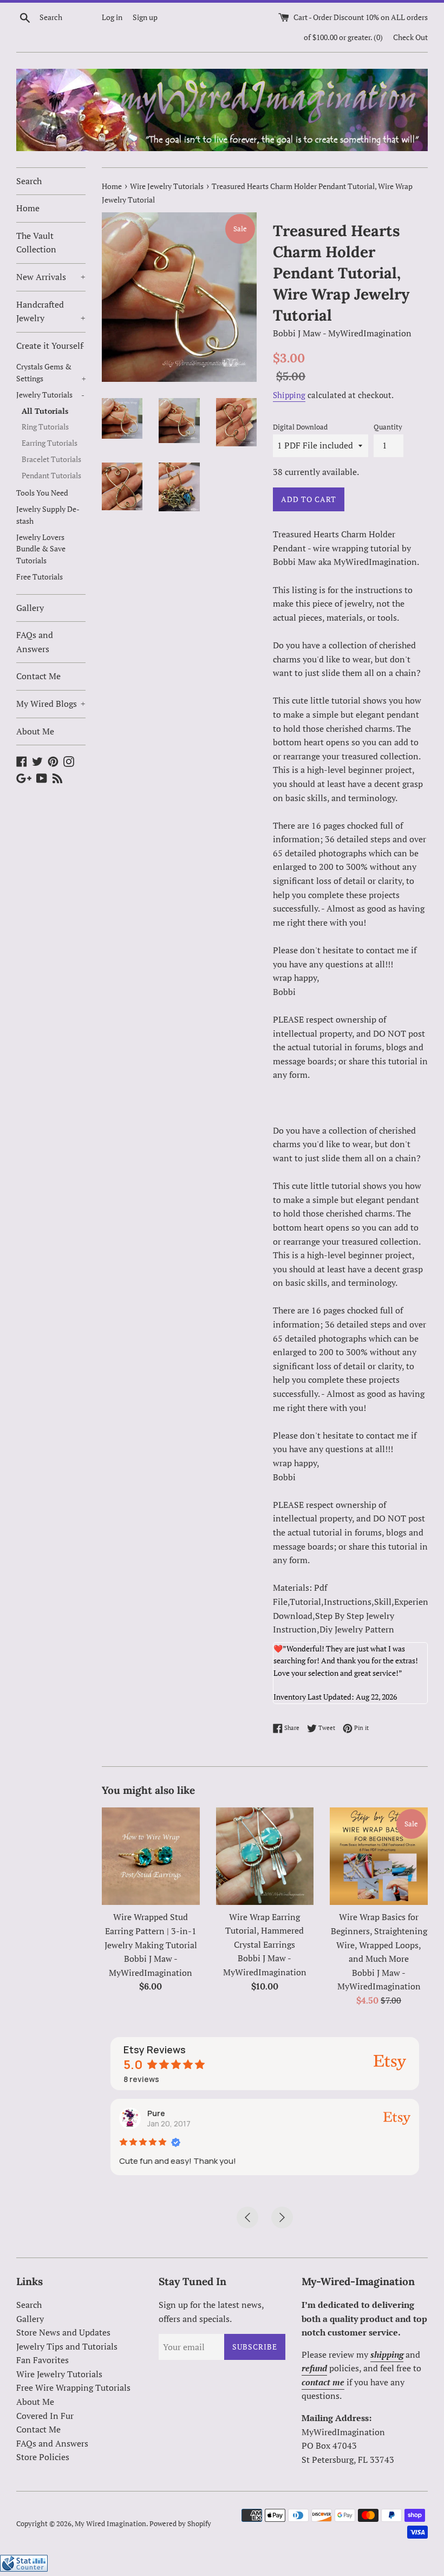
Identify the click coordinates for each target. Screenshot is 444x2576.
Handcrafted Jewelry (51, 311)
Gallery (30, 608)
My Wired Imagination (110, 2524)
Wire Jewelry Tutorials (59, 2374)
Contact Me (38, 676)
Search (29, 181)
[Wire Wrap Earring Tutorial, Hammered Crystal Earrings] (265, 1856)
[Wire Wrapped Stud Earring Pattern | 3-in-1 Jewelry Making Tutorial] (151, 1856)
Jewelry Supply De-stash (48, 515)
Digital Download (300, 427)
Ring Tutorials (45, 427)
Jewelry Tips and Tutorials (67, 2346)
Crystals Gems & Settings (51, 373)
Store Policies (43, 2457)
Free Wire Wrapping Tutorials (73, 2388)
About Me (35, 731)
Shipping (289, 395)
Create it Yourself (50, 346)
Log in (112, 17)
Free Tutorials (40, 577)
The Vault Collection (36, 243)
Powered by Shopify (180, 2524)
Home (28, 208)
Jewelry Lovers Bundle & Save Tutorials (41, 549)
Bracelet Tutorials (51, 459)
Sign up (145, 17)
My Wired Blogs (51, 704)
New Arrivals (51, 277)
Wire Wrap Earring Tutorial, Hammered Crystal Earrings (265, 1931)
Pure (156, 2113)
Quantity (388, 427)
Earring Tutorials (50, 443)
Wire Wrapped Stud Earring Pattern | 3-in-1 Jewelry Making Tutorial (151, 1931)
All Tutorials (45, 411)
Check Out (410, 37)
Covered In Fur (45, 2416)
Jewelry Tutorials (50, 395)
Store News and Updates (63, 2332)
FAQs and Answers (35, 642)
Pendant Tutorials (51, 476)
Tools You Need (42, 493)
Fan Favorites (43, 2360)
